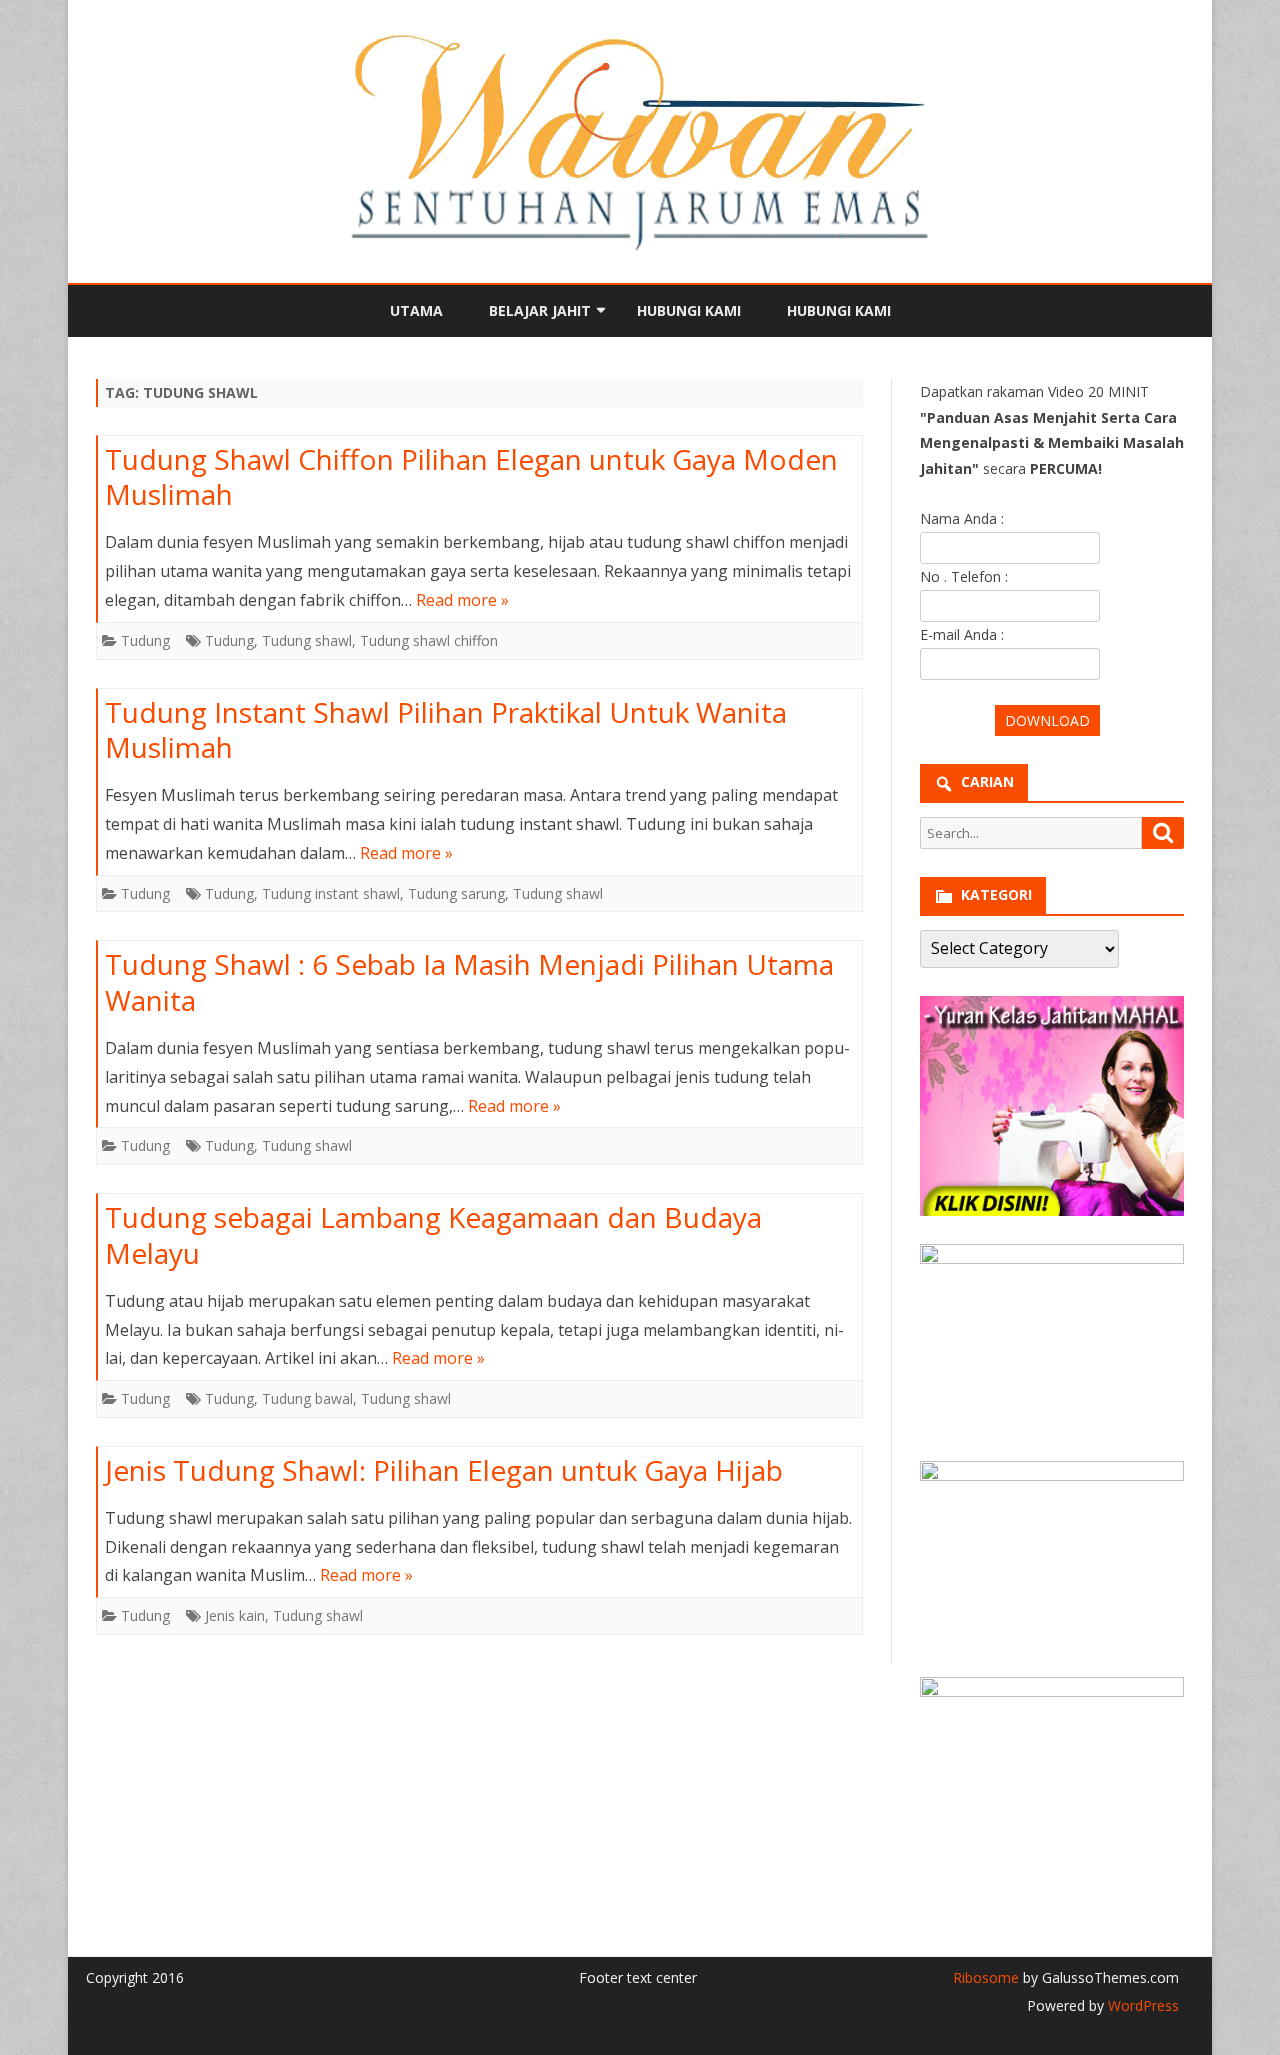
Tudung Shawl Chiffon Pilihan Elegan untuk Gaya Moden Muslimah (471, 477)
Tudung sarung (456, 893)
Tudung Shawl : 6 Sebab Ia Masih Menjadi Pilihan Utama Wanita (469, 982)
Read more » (462, 600)
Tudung (145, 640)
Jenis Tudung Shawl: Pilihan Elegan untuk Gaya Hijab (444, 1470)
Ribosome (986, 1977)
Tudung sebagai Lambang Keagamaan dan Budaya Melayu (433, 1235)
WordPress (1141, 2005)
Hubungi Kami (689, 310)
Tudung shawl (307, 640)
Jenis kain (235, 1615)
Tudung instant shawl (331, 893)
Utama (416, 310)
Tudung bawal (307, 1398)
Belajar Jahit (540, 310)
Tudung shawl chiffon (429, 640)
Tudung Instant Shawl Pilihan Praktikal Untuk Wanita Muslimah (446, 730)
